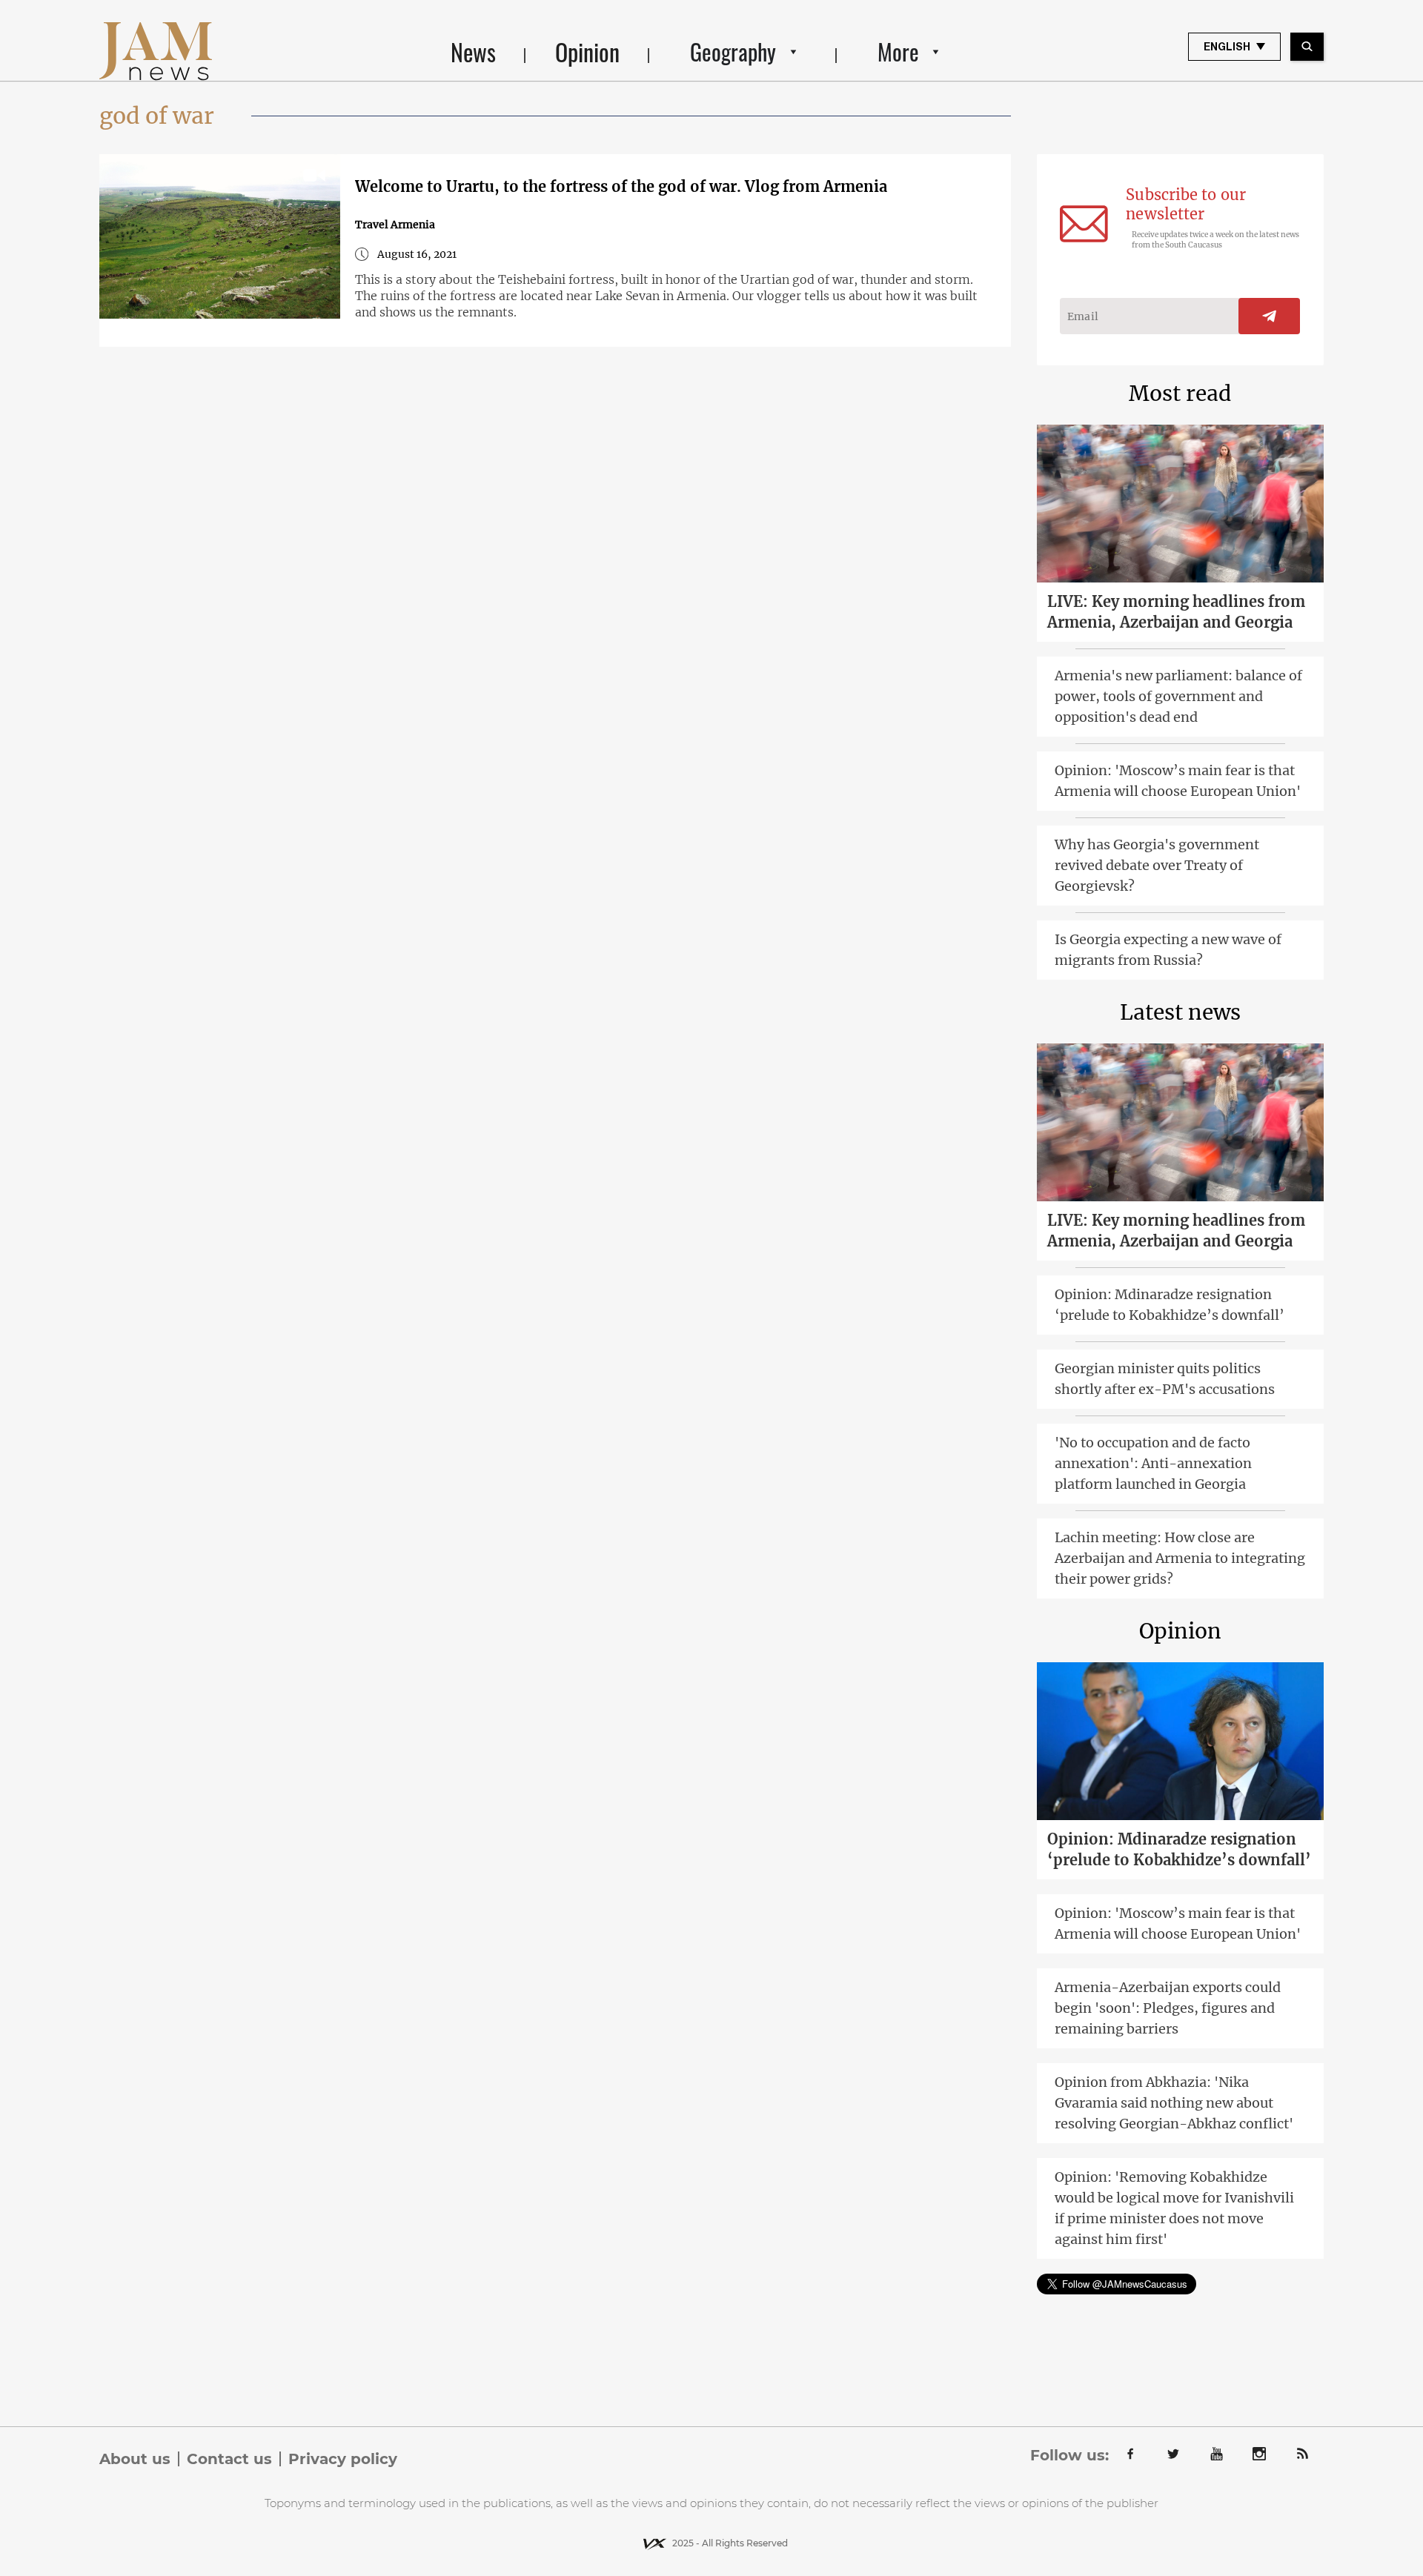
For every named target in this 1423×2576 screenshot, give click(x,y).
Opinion (587, 52)
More (898, 52)
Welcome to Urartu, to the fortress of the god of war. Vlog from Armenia (621, 186)
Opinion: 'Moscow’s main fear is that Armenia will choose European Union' (1178, 781)
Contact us (229, 2459)
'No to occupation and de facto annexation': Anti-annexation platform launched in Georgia (1153, 1463)
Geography (733, 52)
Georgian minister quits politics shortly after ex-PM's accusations (1165, 1379)
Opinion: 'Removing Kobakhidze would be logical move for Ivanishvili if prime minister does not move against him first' (1174, 2208)
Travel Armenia (395, 225)
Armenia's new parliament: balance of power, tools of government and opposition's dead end (1178, 696)
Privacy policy (343, 2459)
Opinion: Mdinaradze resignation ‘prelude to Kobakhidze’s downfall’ (1170, 1305)
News (473, 52)
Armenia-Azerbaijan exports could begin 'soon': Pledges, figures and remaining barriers (1168, 2008)
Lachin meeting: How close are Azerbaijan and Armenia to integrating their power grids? (1180, 1558)
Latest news (1180, 1012)
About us (135, 2459)
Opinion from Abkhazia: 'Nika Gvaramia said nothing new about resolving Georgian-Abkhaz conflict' (1174, 2103)
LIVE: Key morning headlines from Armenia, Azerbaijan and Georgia (1176, 612)
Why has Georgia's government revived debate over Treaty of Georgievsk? (1157, 865)
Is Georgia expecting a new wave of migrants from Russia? (1168, 950)
